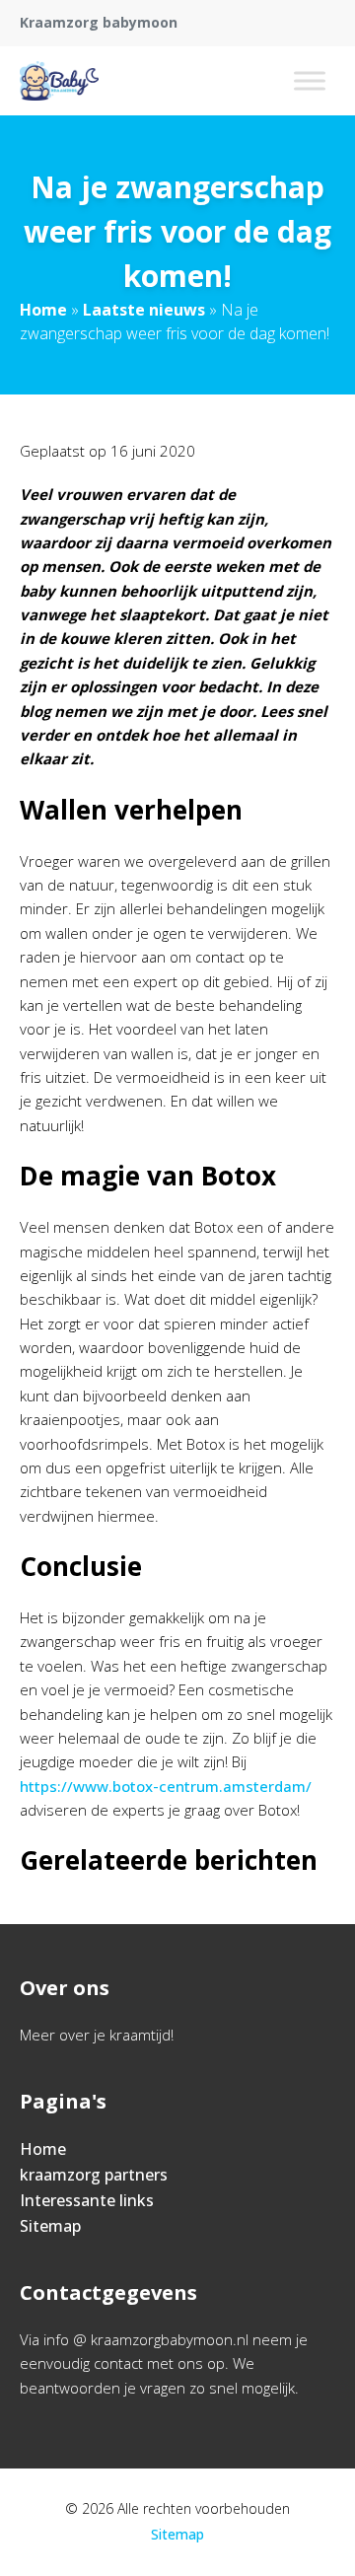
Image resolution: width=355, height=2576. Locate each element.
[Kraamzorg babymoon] (59, 81)
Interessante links (87, 2200)
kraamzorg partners (94, 2175)
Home (43, 310)
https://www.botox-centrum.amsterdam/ (166, 1786)
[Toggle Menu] (310, 80)
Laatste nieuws (144, 310)
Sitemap (50, 2226)
